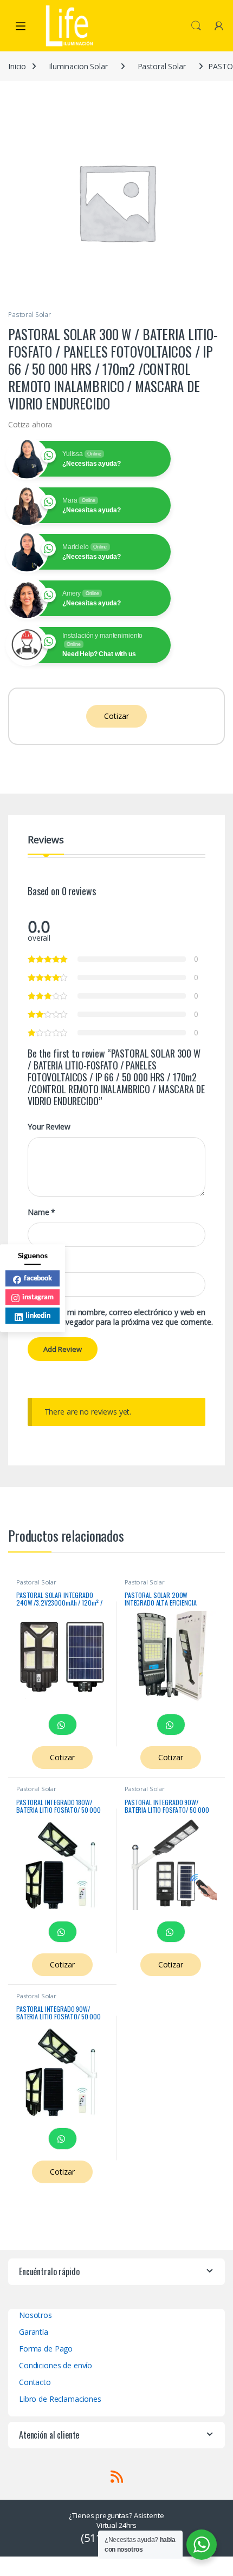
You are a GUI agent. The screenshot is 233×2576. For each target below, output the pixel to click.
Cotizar (116, 716)
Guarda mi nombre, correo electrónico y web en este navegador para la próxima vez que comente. (126, 1317)
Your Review (49, 1127)
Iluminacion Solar (78, 66)
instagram (38, 1297)
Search (196, 26)
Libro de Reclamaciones (60, 2399)
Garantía (34, 2332)
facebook (38, 1278)
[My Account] (219, 26)
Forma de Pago (46, 2349)
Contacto (35, 2382)
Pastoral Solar (162, 66)
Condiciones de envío (56, 2365)
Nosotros (35, 2315)
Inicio (17, 66)
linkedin (38, 1315)
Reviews (46, 840)
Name (41, 1212)
